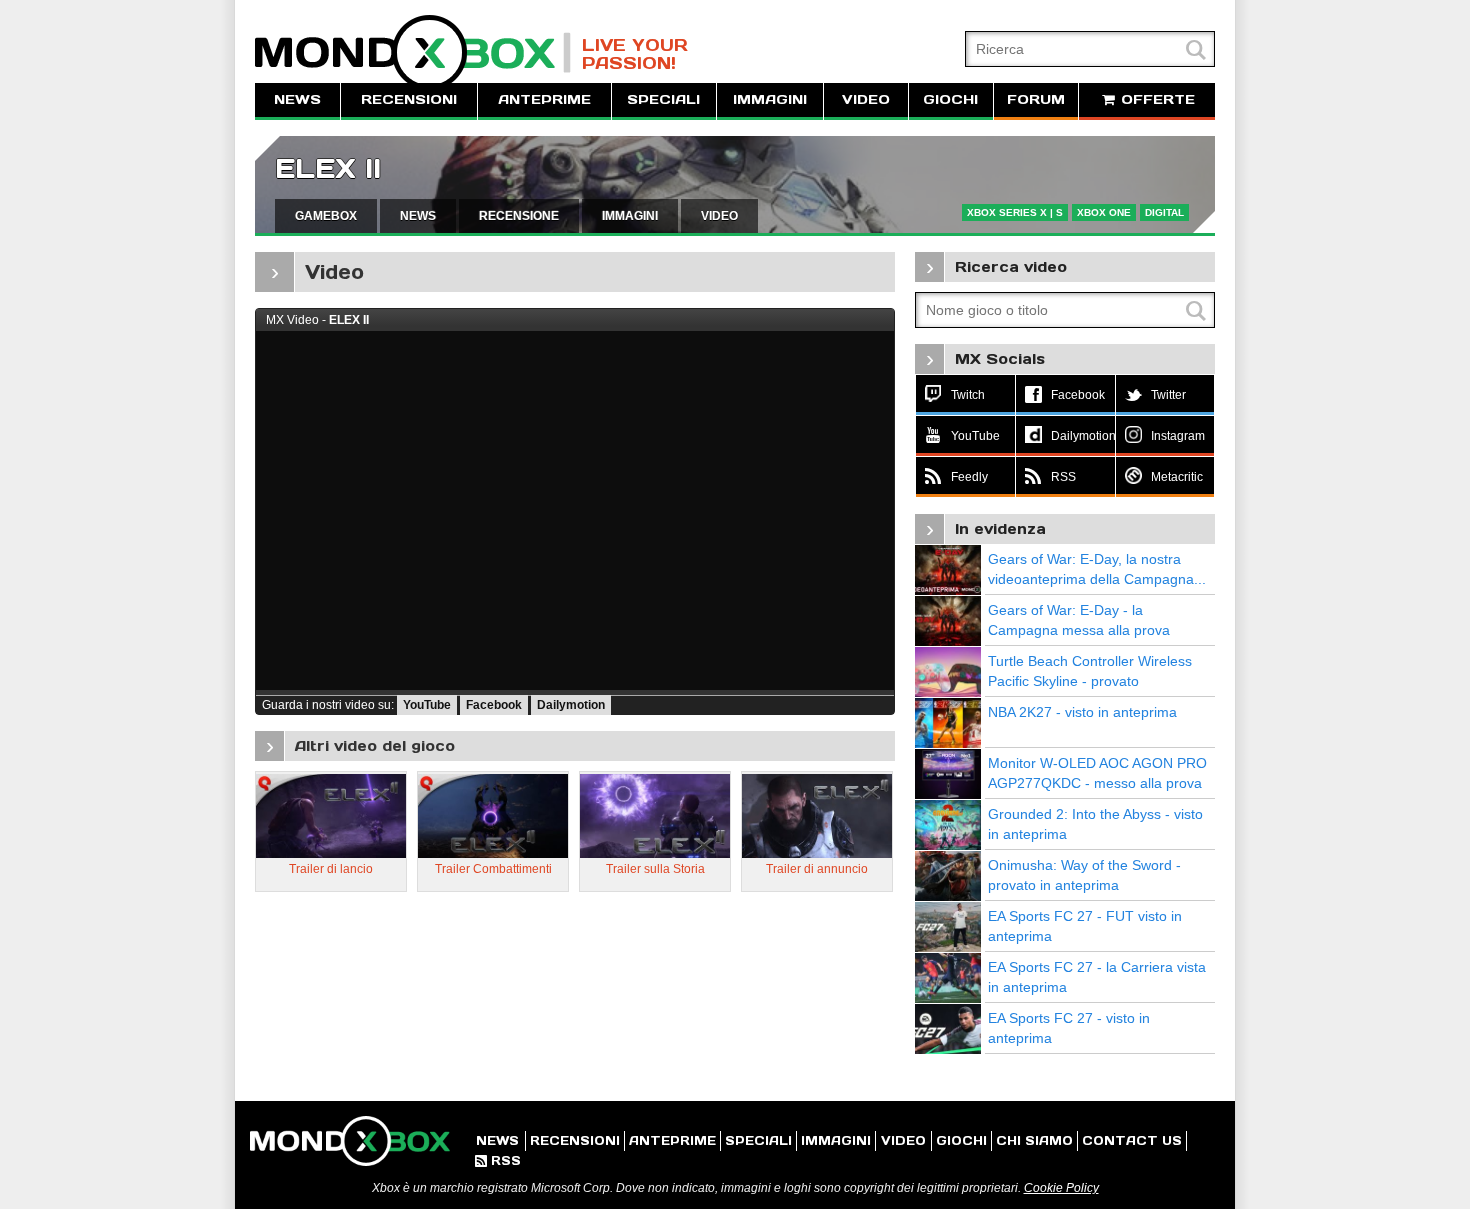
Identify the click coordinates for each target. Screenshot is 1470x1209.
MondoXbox (413, 52)
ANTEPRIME (544, 99)
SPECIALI (663, 99)
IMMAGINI (770, 99)
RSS (498, 1160)
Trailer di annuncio (817, 869)
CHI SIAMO (1034, 1140)
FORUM (1036, 99)
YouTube (427, 705)
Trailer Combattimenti (493, 869)
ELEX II (328, 168)
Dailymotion (571, 705)
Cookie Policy (1061, 1188)
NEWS (297, 99)
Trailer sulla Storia (655, 869)
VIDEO (866, 99)
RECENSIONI (409, 99)
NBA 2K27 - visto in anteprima (1082, 712)
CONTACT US (1132, 1140)
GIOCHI (950, 99)
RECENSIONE (519, 216)
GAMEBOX (326, 216)
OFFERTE (1155, 99)
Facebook (494, 705)
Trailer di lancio (331, 869)
